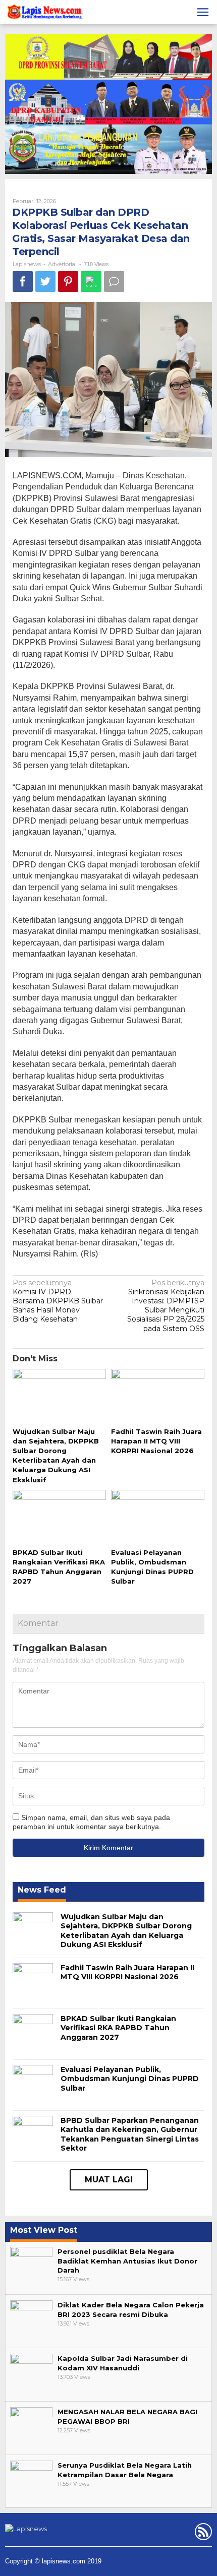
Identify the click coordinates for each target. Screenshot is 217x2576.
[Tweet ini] (45, 281)
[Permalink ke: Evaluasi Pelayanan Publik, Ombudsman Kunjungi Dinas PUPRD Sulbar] (158, 1518)
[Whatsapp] (91, 281)
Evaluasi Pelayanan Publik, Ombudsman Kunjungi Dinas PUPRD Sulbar (130, 2079)
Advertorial (62, 264)
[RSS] (202, 2534)
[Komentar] (114, 281)
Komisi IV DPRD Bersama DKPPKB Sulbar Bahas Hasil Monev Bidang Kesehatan (58, 1301)
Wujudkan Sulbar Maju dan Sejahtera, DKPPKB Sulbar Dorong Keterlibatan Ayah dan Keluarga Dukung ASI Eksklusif (126, 1931)
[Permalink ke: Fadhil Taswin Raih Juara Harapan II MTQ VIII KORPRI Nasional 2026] (158, 1397)
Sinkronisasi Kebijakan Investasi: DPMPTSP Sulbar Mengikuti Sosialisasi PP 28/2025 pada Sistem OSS (166, 1306)
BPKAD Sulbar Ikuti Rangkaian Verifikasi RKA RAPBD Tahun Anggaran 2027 (118, 2028)
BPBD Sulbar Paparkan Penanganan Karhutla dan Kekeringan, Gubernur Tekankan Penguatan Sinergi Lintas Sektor (130, 2134)
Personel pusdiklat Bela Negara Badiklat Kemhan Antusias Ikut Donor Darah (127, 2260)
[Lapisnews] (44, 14)
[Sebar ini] (23, 281)
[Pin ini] (68, 281)
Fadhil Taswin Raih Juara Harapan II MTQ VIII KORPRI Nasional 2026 (156, 1441)
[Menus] (203, 12)
